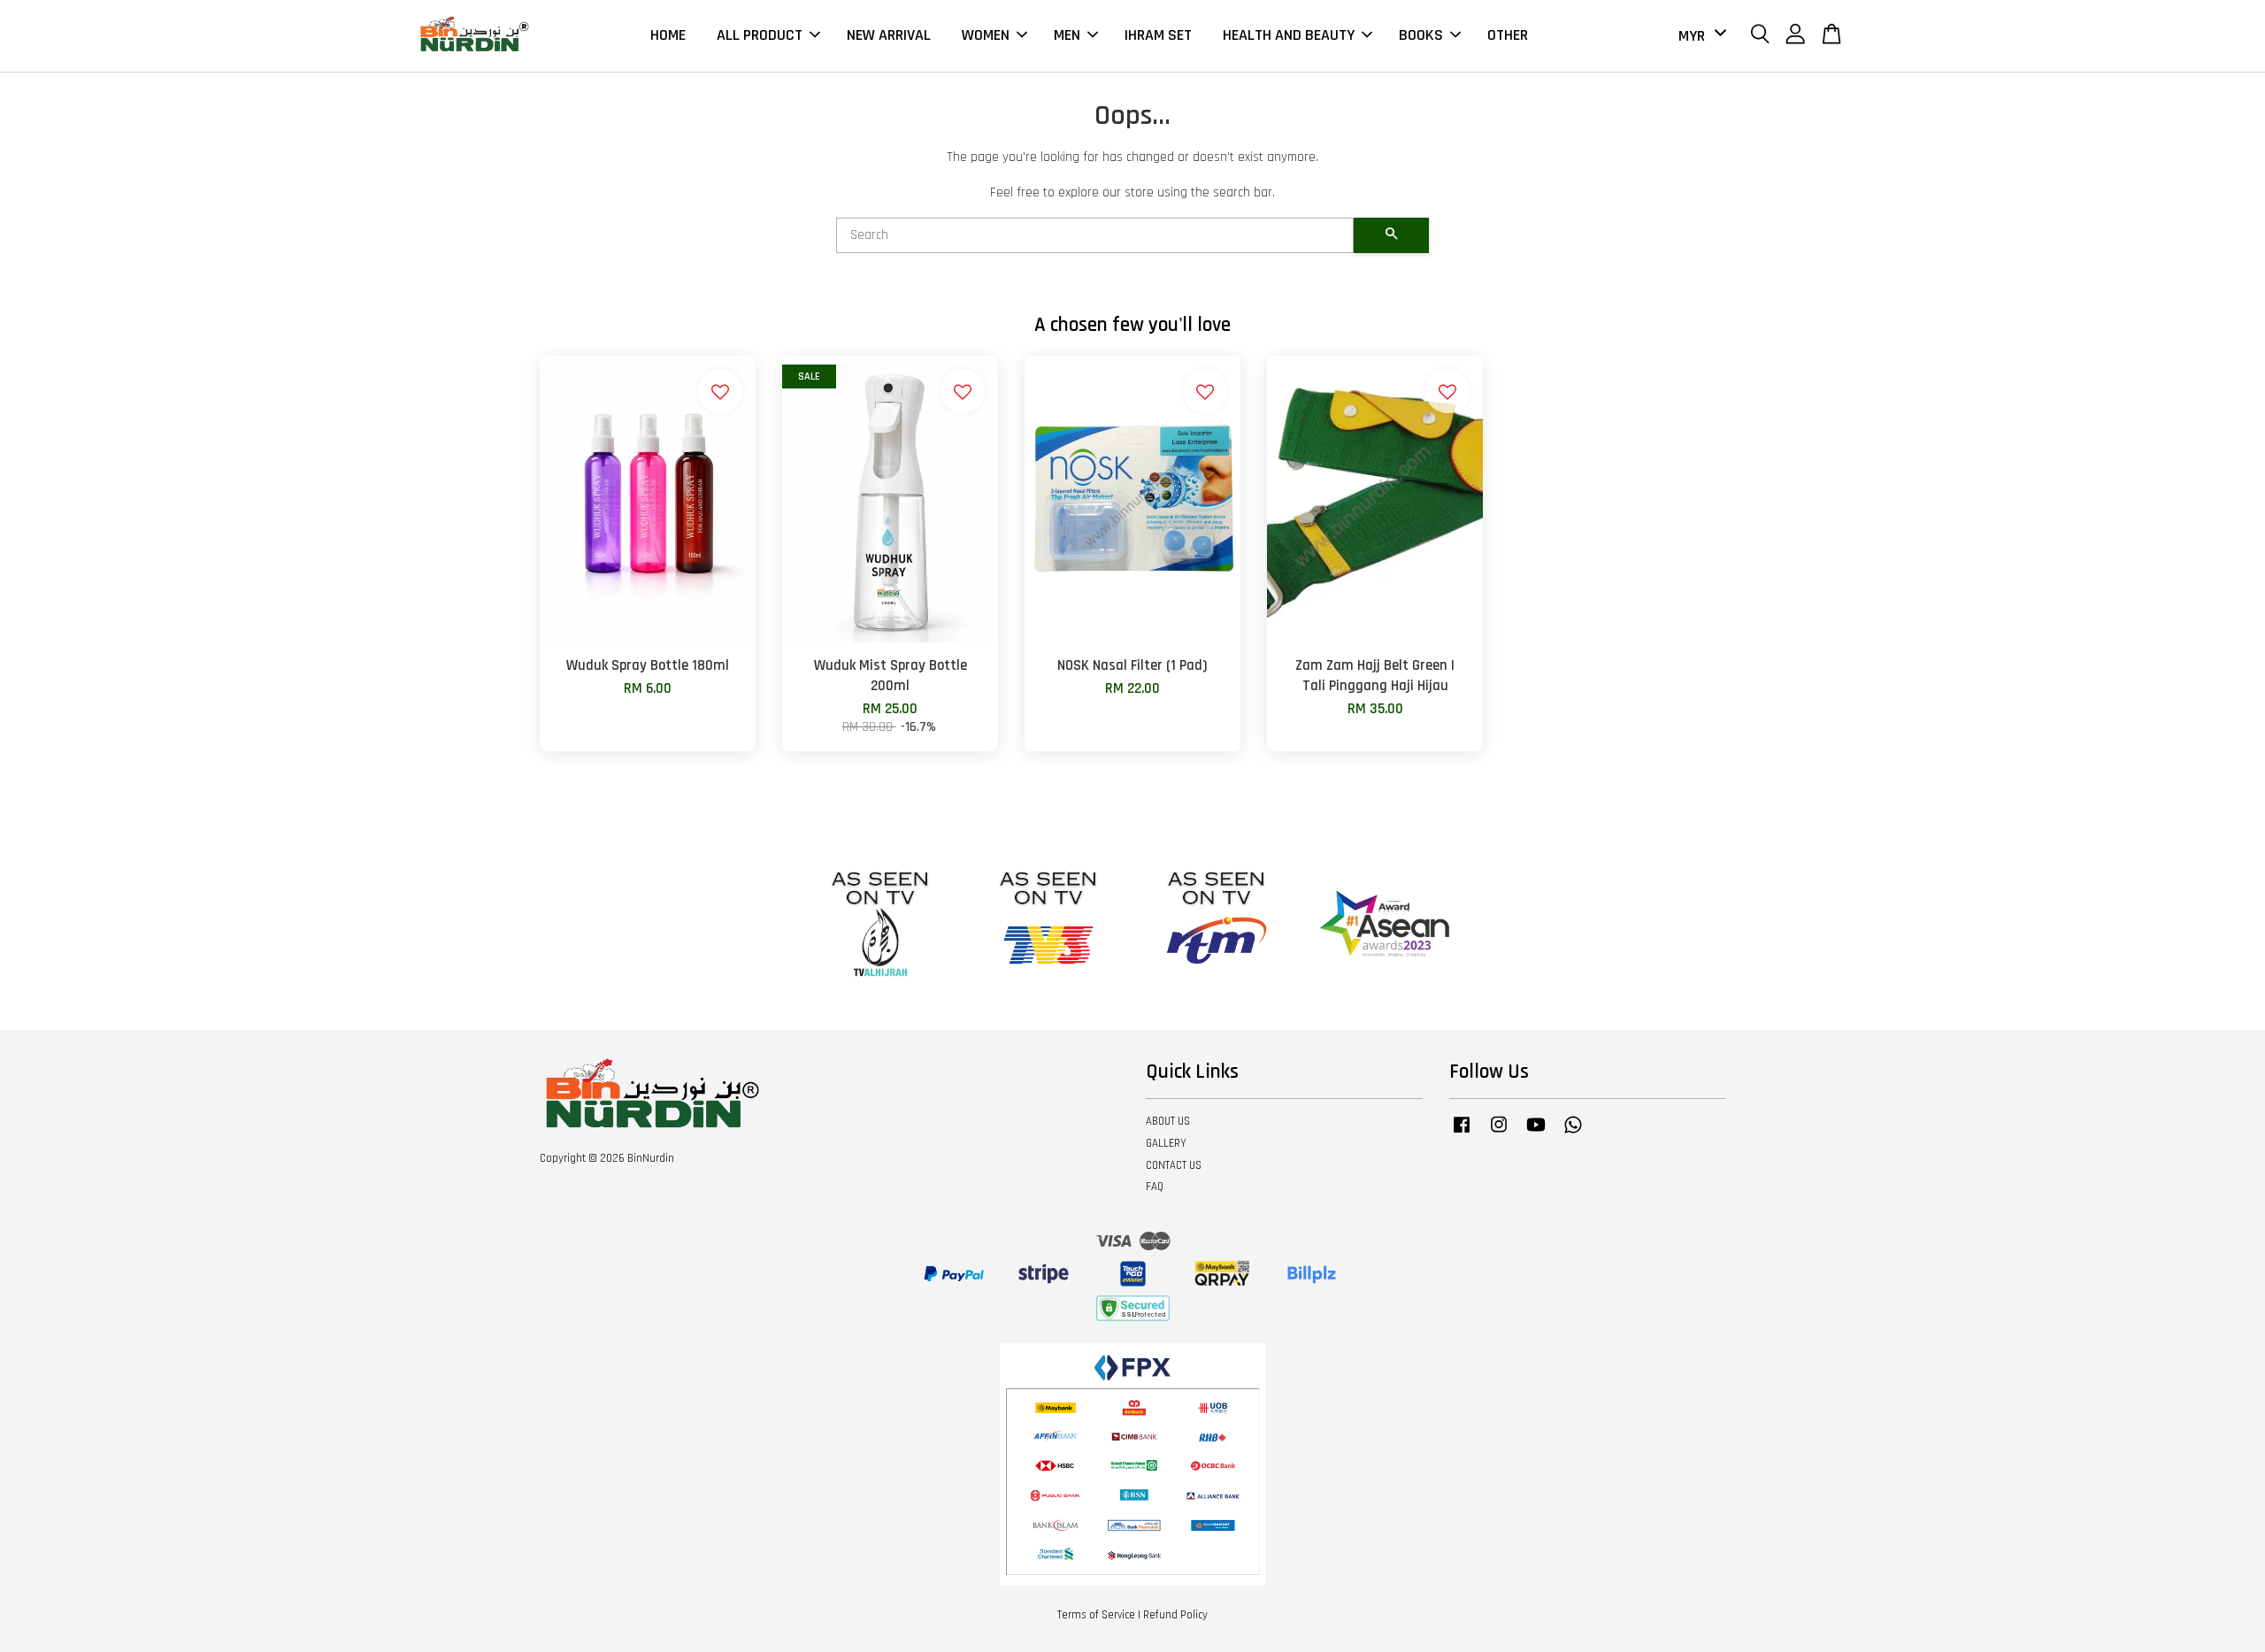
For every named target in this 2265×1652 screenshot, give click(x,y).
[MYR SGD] (1699, 36)
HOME (668, 35)
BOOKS (1421, 35)
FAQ (1155, 1187)
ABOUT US (1168, 1121)
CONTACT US (1174, 1165)
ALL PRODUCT (760, 35)
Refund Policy (1175, 1615)
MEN (1067, 35)
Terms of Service (1096, 1615)
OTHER (1508, 35)
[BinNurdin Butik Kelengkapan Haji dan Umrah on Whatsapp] (1573, 1133)
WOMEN (986, 35)
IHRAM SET (1158, 35)
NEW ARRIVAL (889, 35)
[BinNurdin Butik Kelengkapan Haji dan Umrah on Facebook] (1462, 1133)
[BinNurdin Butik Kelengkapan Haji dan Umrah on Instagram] (1499, 1133)
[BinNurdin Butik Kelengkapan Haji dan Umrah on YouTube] (1536, 1133)
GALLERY (1166, 1143)
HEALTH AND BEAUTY (1289, 35)
